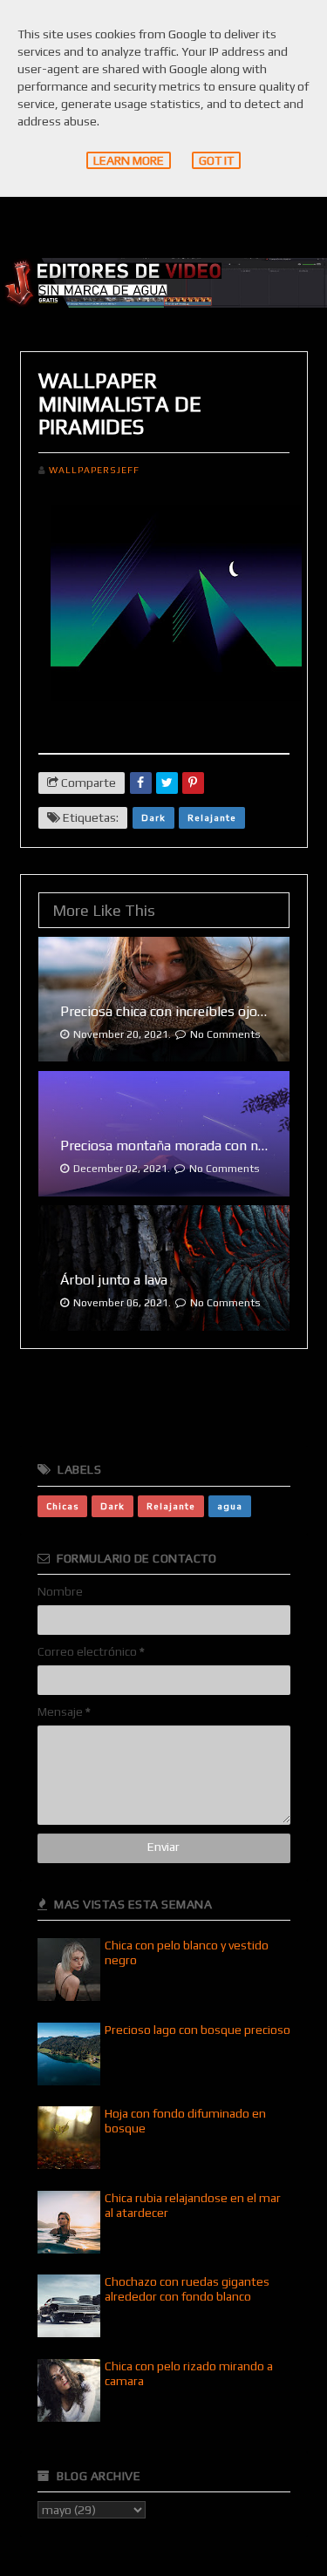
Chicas (62, 1506)
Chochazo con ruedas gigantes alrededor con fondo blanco (187, 2289)
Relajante (212, 817)
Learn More (129, 160)
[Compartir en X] (167, 783)
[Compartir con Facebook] (141, 783)
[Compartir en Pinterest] (193, 783)
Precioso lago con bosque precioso (198, 2030)
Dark (153, 817)
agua (230, 1506)
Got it (216, 160)
